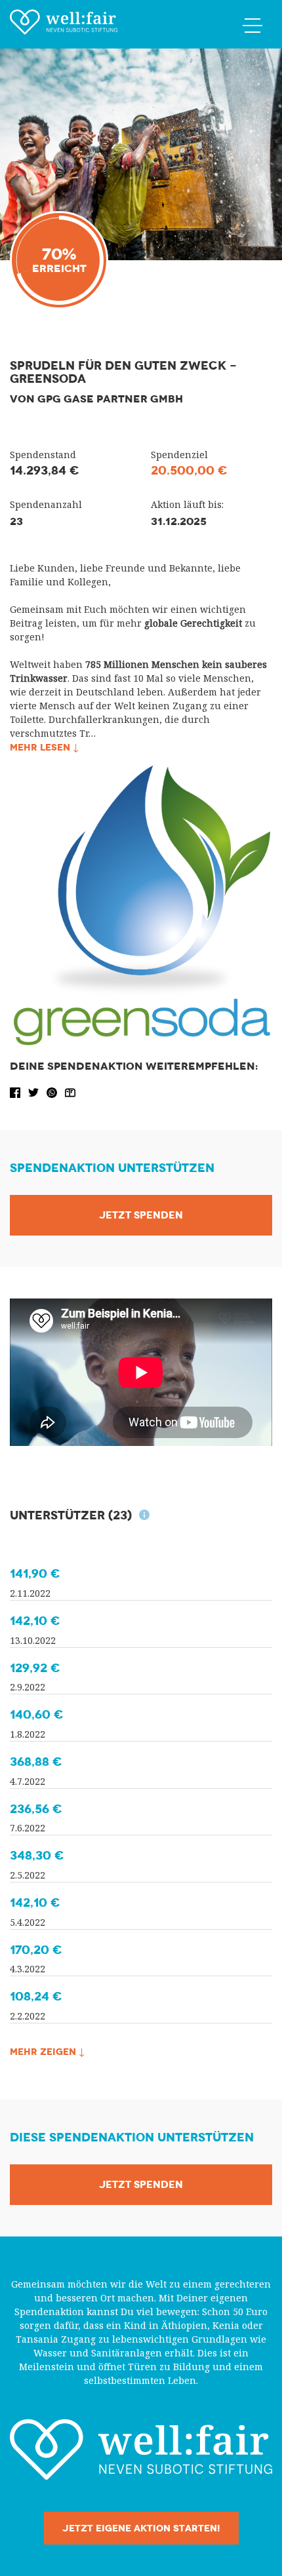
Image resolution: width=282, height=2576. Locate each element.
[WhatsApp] (53, 1092)
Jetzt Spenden (141, 1215)
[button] (16, 1092)
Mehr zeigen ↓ (47, 2052)
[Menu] (252, 25)
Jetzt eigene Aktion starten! (141, 2528)
